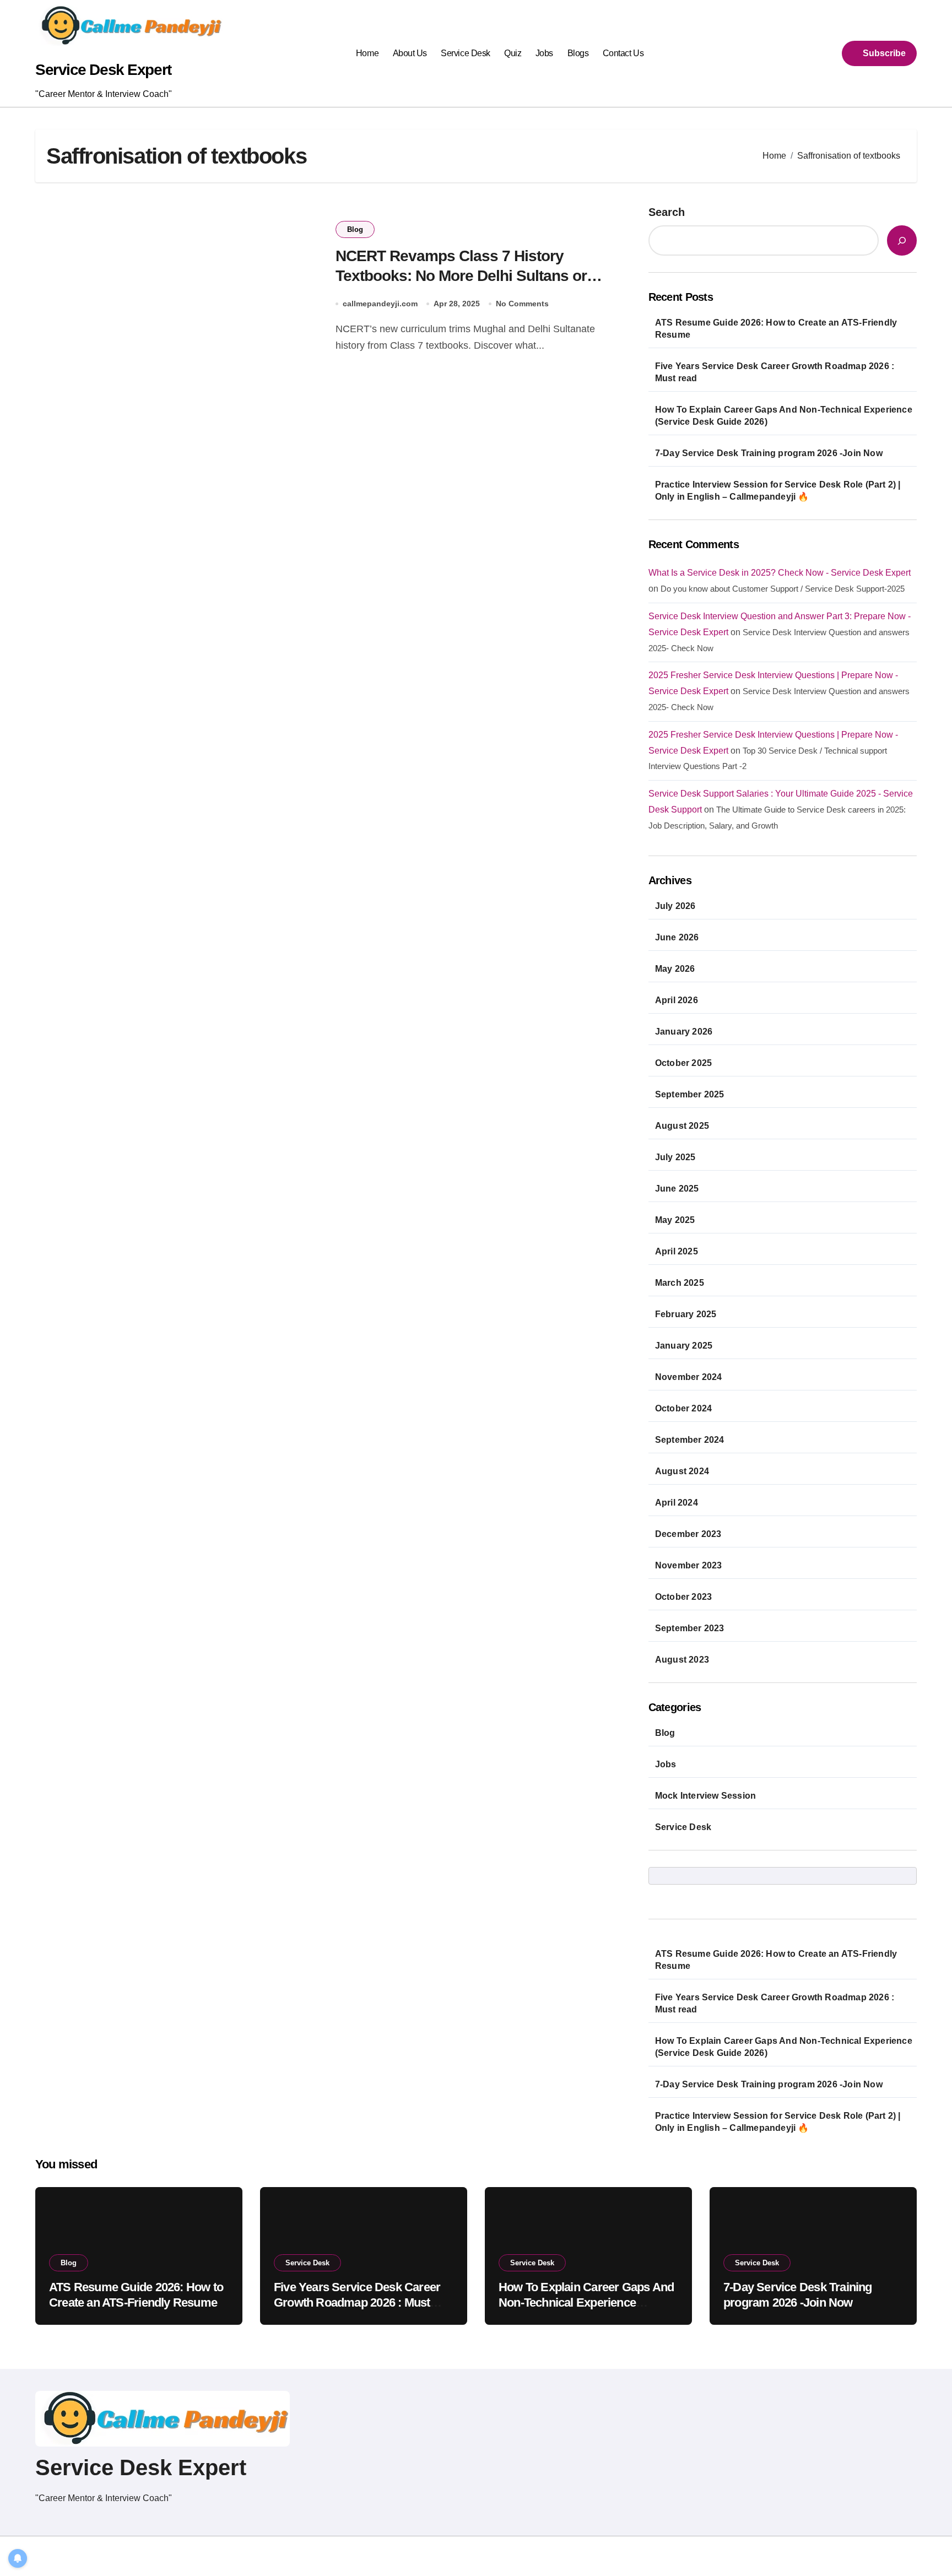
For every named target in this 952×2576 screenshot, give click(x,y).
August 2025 (682, 1126)
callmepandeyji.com (380, 304)
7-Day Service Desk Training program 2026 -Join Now (769, 453)
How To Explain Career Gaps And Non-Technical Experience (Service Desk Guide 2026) (784, 416)
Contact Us (623, 53)
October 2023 (683, 1597)
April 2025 (677, 1251)
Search (667, 212)
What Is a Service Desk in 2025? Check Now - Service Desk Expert (780, 573)
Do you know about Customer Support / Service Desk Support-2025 (783, 589)
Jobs (544, 53)
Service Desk (465, 53)
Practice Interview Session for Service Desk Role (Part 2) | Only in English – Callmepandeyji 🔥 (778, 491)
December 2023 (688, 1534)
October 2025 (683, 1063)
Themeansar (234, 2556)
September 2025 (690, 1094)
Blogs (578, 53)
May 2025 (675, 1220)
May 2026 (675, 969)
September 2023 (690, 1628)
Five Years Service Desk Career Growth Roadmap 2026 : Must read (775, 372)
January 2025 (684, 1346)
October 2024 (683, 1408)
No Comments (522, 304)
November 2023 (689, 1565)
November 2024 (689, 1377)
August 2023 (682, 1660)
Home (367, 53)
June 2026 (677, 937)
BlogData (177, 2556)
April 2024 (677, 1503)
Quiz (513, 53)
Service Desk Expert (103, 70)
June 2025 (677, 1189)
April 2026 (677, 1000)
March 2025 (680, 1283)
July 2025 (675, 1157)
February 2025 (686, 1314)
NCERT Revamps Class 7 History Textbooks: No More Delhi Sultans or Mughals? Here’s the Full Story (461, 276)
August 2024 (682, 1471)
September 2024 (690, 1440)
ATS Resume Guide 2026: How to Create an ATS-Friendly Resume (776, 329)
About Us (410, 53)
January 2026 (684, 1032)
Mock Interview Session (705, 1796)
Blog (355, 229)
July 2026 (675, 906)
